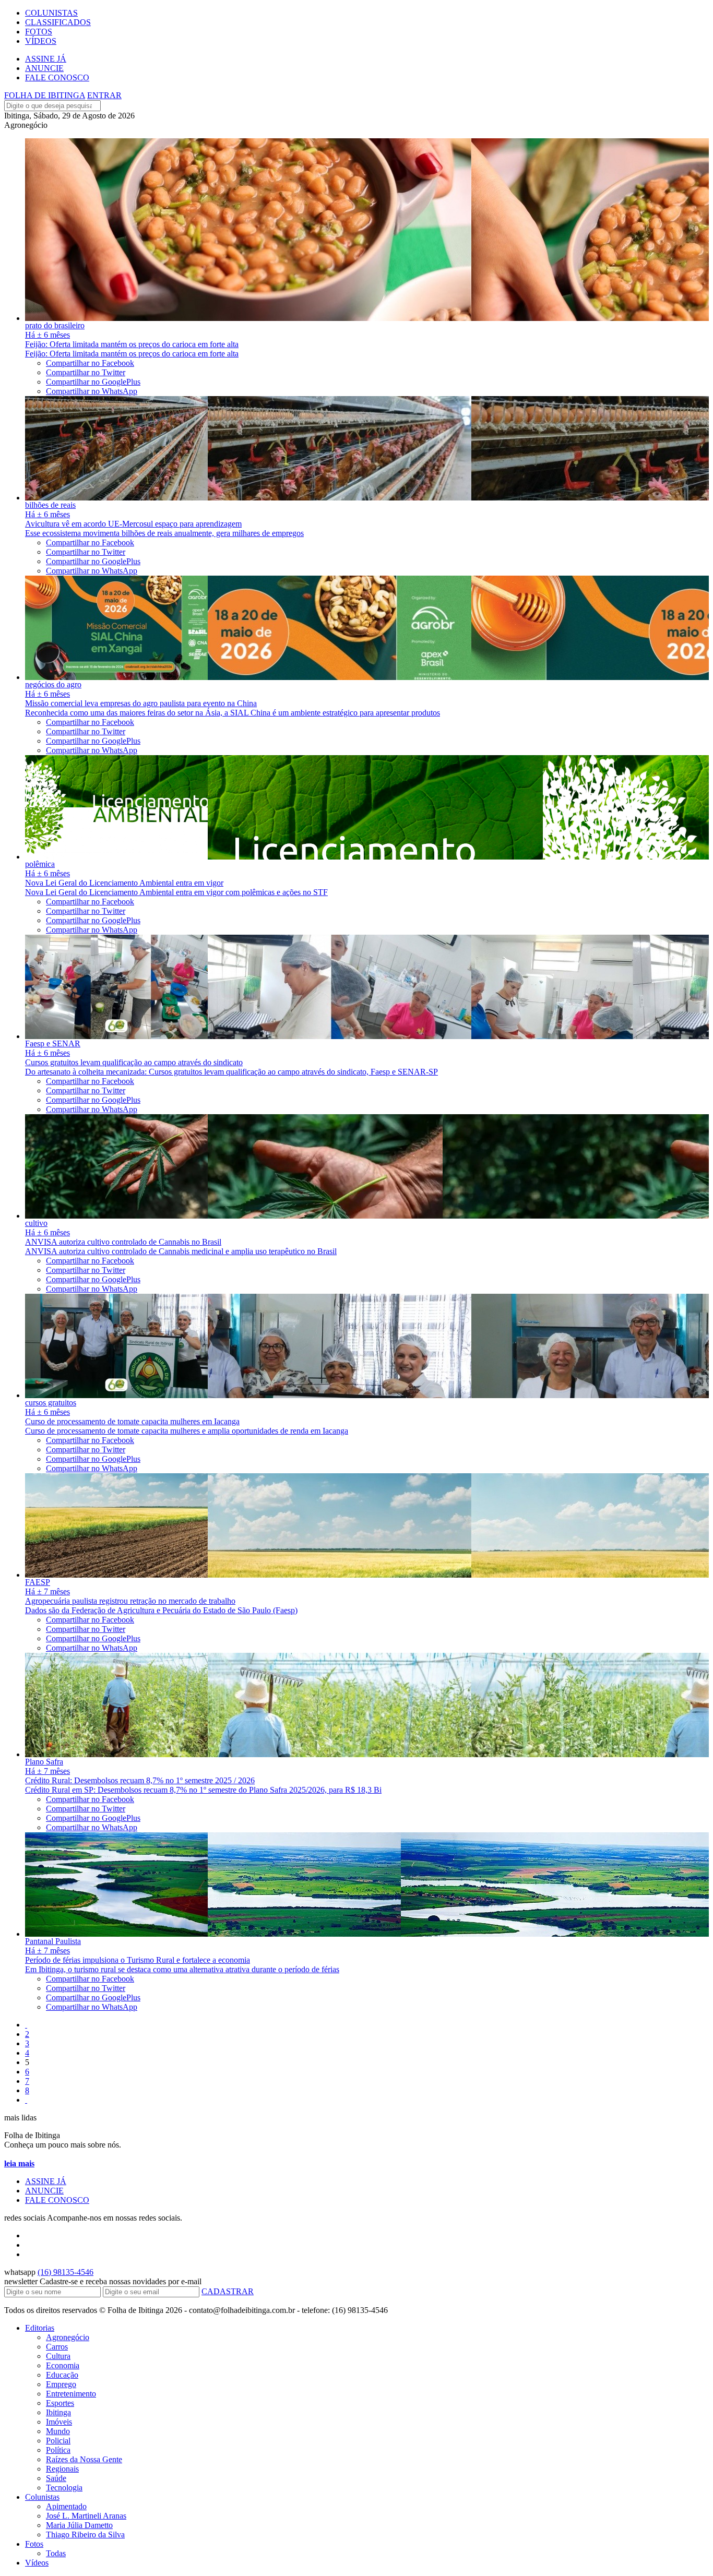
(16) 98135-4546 (66, 2272)
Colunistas (42, 2497)
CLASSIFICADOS (58, 22)
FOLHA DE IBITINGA (45, 95)
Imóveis (59, 2422)
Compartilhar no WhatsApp (92, 391)
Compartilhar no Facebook (90, 363)
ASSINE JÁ (46, 59)
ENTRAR (104, 95)
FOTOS (39, 32)
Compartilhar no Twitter (86, 372)
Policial (58, 2441)
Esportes (60, 2403)
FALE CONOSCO (57, 77)
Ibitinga (58, 2412)
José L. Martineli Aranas (86, 2516)
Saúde (56, 2478)
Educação (62, 2375)
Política (58, 2450)
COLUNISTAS (51, 13)
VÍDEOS (41, 41)
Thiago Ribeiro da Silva (85, 2535)
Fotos (34, 2544)
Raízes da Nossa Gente (84, 2459)
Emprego (61, 2384)
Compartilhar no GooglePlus (93, 382)
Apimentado (66, 2506)
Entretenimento (71, 2394)
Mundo (58, 2431)
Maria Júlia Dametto (79, 2525)
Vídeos (37, 2563)
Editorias (40, 2328)
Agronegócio (68, 2337)
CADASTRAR (228, 2291)
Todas (56, 2553)
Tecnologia (64, 2488)
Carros (57, 2347)
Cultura (58, 2356)
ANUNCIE (44, 68)
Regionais (62, 2469)
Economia (63, 2365)
